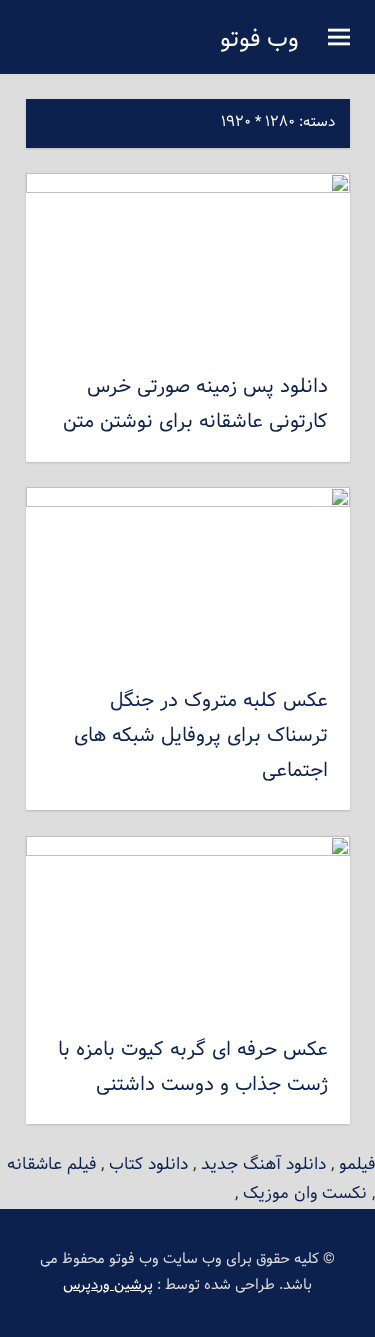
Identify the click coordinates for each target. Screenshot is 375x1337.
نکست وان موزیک (305, 1193)
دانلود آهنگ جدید (263, 1164)
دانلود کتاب (148, 1164)
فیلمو (357, 1164)
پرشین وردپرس (108, 1285)
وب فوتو (259, 40)
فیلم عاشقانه (51, 1164)
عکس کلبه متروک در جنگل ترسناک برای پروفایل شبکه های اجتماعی (201, 736)
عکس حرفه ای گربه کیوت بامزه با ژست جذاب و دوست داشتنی (193, 1067)
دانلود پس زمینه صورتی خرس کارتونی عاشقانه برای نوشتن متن (195, 404)
